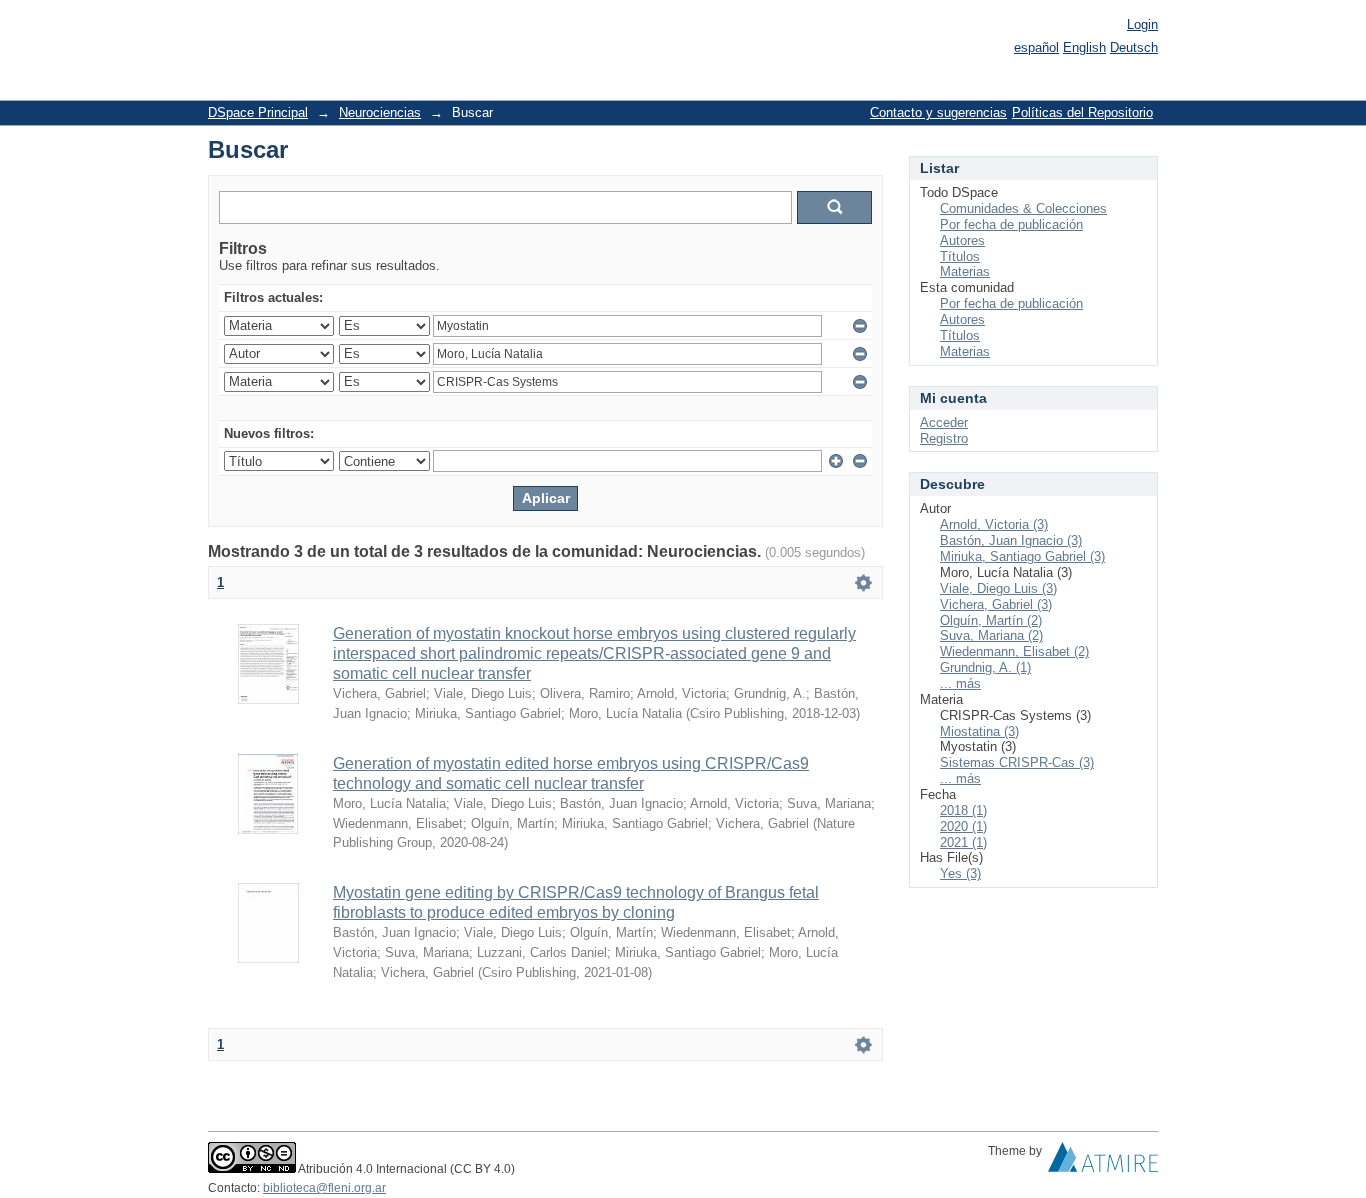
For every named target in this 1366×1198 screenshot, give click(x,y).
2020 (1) (963, 826)
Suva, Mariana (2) (991, 635)
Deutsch (1134, 47)
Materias (965, 271)
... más (960, 683)
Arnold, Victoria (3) (994, 524)
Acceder (944, 422)
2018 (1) (963, 810)
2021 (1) (963, 842)
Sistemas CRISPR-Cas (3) (1017, 762)
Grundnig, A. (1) (985, 667)
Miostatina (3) (979, 731)
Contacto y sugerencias (938, 112)
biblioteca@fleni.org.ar (324, 1188)
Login (1142, 24)
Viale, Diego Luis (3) (998, 588)
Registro (944, 438)
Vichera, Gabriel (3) (996, 604)
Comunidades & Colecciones (1023, 208)
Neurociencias (380, 112)
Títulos (960, 256)
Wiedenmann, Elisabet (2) (1014, 651)
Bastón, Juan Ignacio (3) (1011, 540)
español (1036, 47)
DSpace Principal (258, 112)
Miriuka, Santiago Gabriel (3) (1022, 556)
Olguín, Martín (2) (991, 620)
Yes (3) (960, 873)
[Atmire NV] (1103, 1162)
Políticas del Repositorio (1082, 112)
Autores (962, 240)
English (1084, 47)
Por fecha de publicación (1011, 224)
